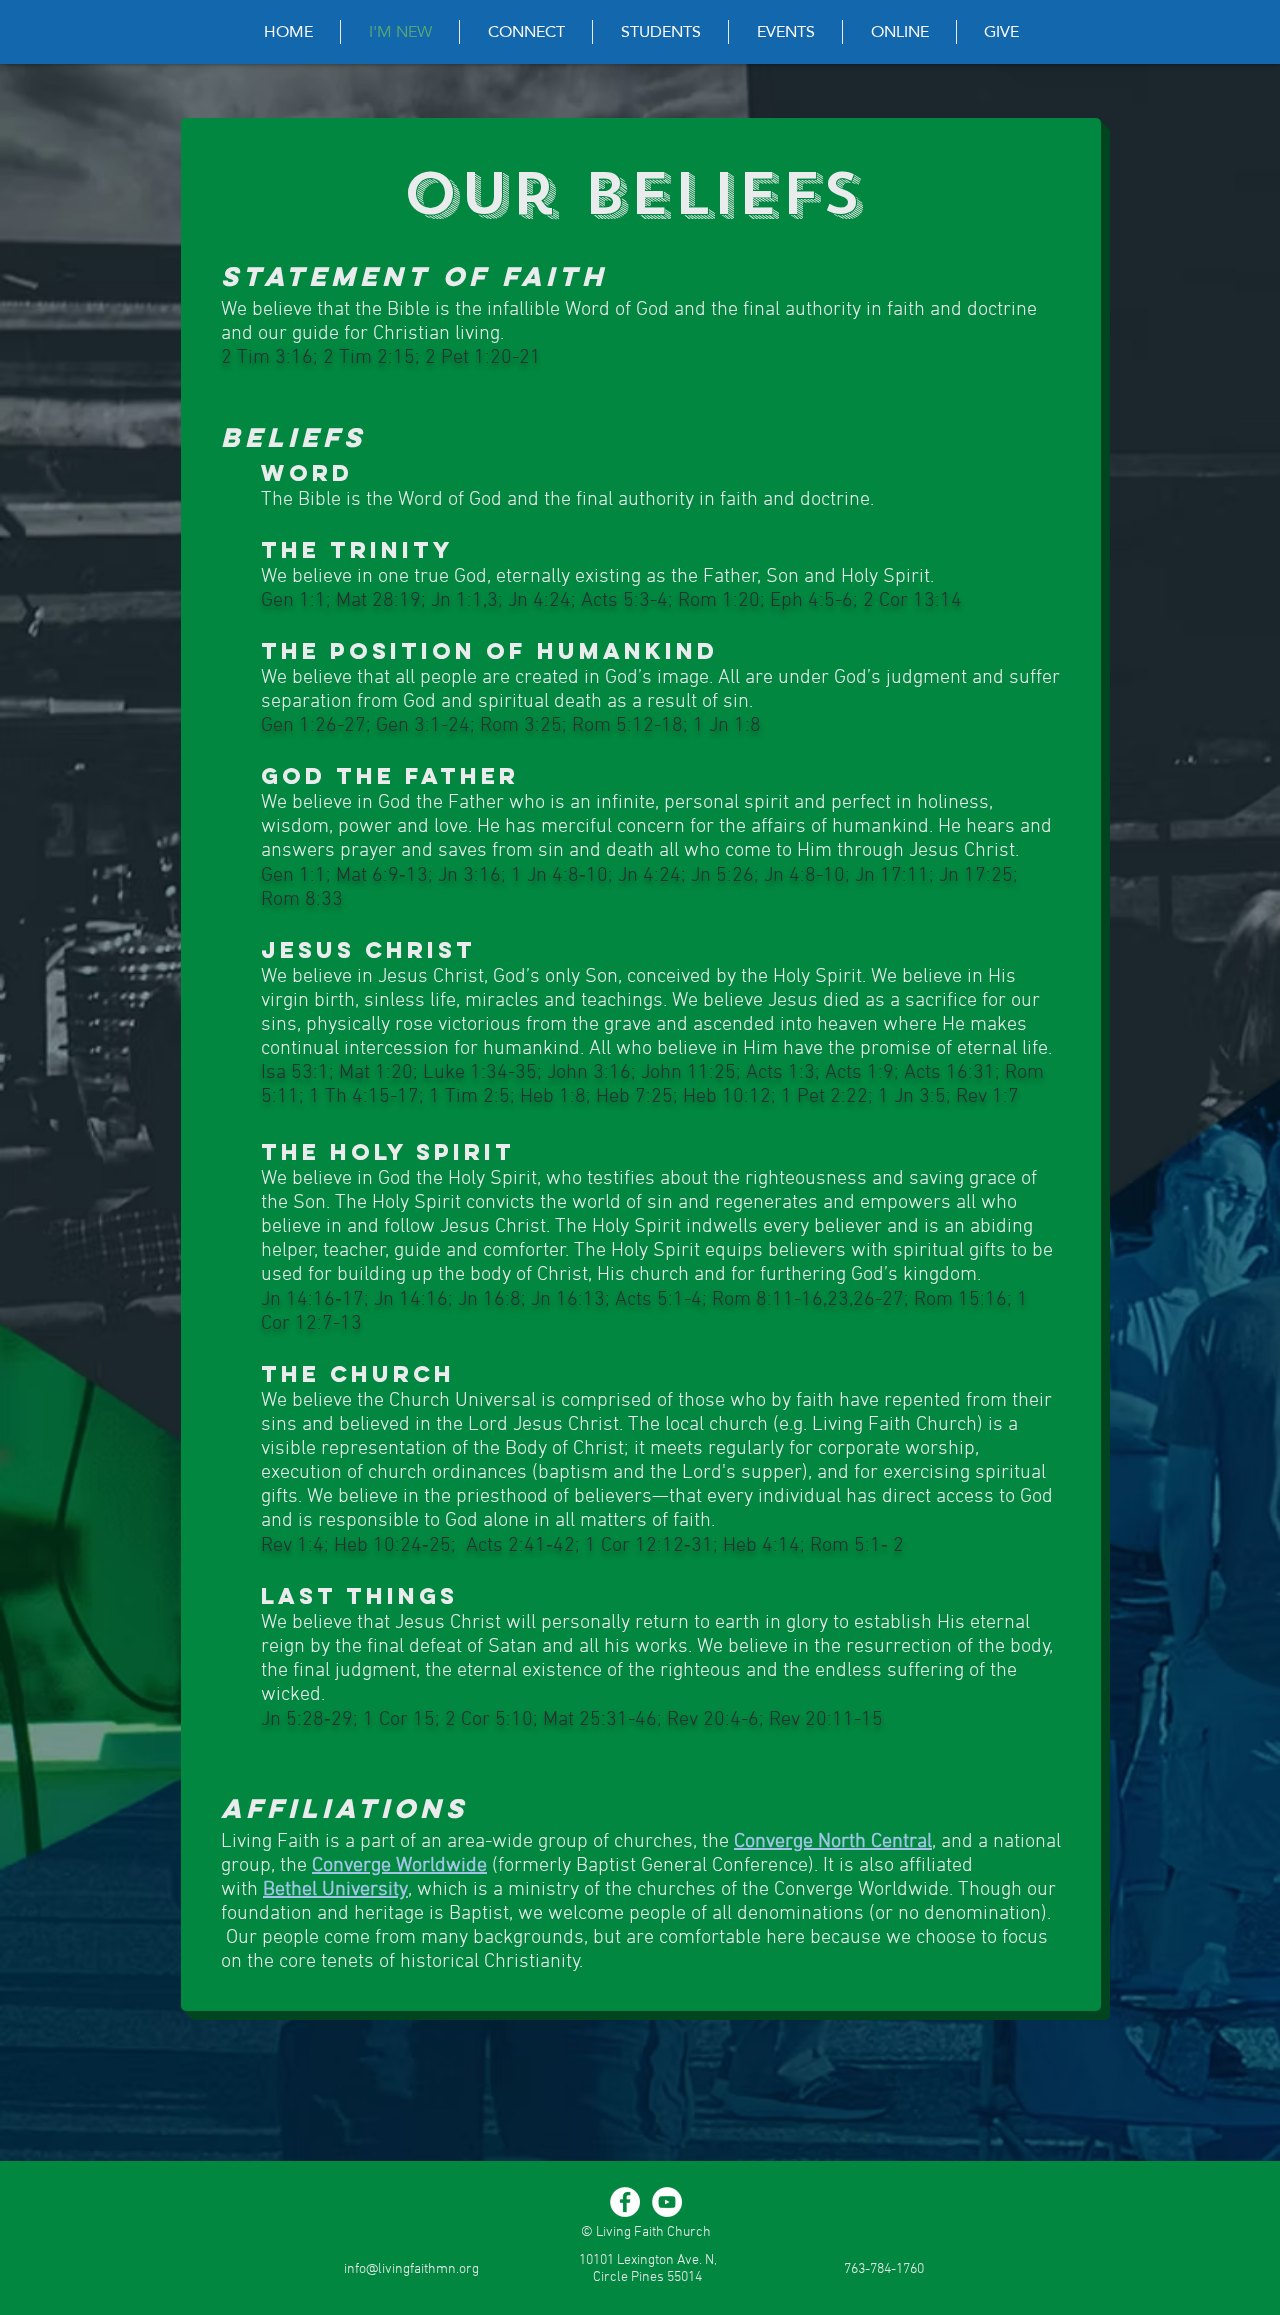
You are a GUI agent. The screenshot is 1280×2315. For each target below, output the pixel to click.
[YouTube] (667, 2202)
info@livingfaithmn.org (411, 2269)
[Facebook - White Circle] (625, 2202)
